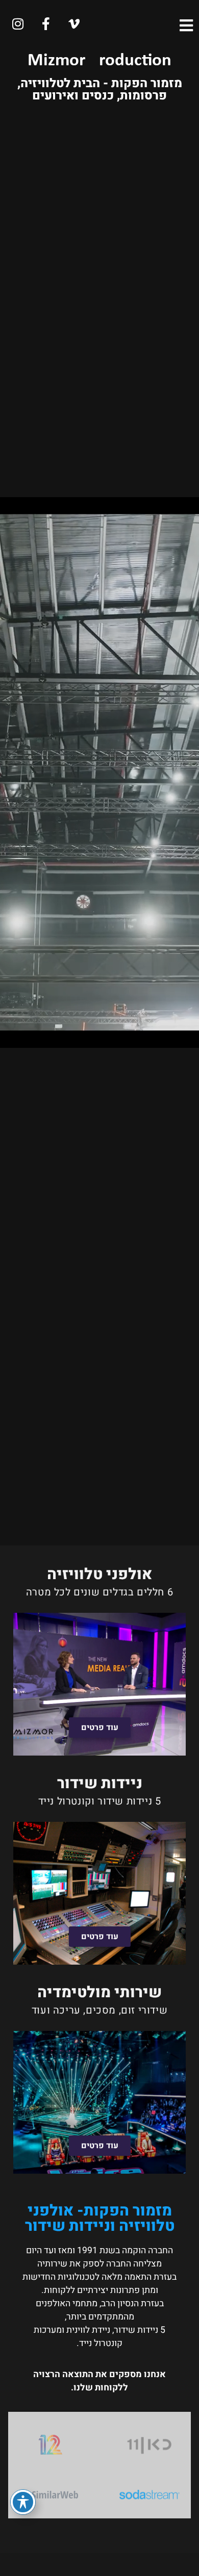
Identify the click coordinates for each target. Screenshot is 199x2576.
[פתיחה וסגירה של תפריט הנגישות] (23, 2502)
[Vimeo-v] (74, 24)
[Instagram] (18, 24)
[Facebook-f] (46, 24)
